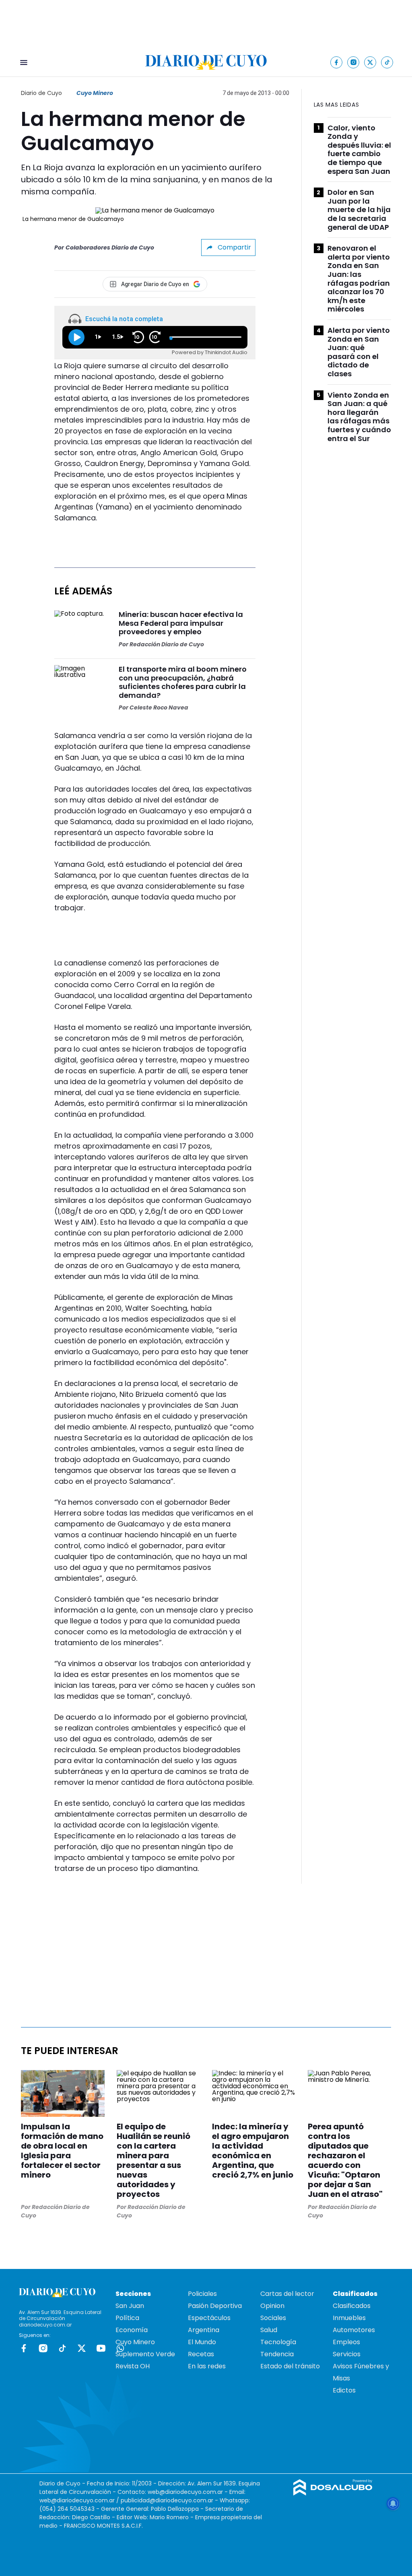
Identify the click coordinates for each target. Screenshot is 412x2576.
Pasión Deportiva (215, 2306)
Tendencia (277, 2354)
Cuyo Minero (95, 93)
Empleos (346, 2342)
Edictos (344, 2390)
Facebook (24, 2348)
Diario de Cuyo (41, 93)
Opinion (272, 2306)
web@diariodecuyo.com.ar (185, 2492)
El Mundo (202, 2342)
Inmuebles (349, 2318)
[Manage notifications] (393, 2504)
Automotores (354, 2330)
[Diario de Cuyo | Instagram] (353, 62)
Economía (132, 2330)
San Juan (130, 2306)
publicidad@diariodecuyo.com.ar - (170, 2500)
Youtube (101, 2348)
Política (127, 2318)
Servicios (347, 2354)
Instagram (43, 2348)
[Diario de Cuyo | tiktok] (387, 62)
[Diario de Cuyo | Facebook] (337, 62)
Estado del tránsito (290, 2366)
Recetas (201, 2354)
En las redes (207, 2366)
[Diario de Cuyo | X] (370, 62)
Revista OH (133, 2366)
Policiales (202, 2294)
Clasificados (352, 2306)
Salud (269, 2330)
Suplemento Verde (145, 2354)
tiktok (62, 2348)
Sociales (273, 2318)
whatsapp (120, 2348)
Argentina (204, 2330)
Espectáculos (209, 2318)
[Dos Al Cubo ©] (333, 2493)
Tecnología (278, 2342)
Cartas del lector (287, 2294)
